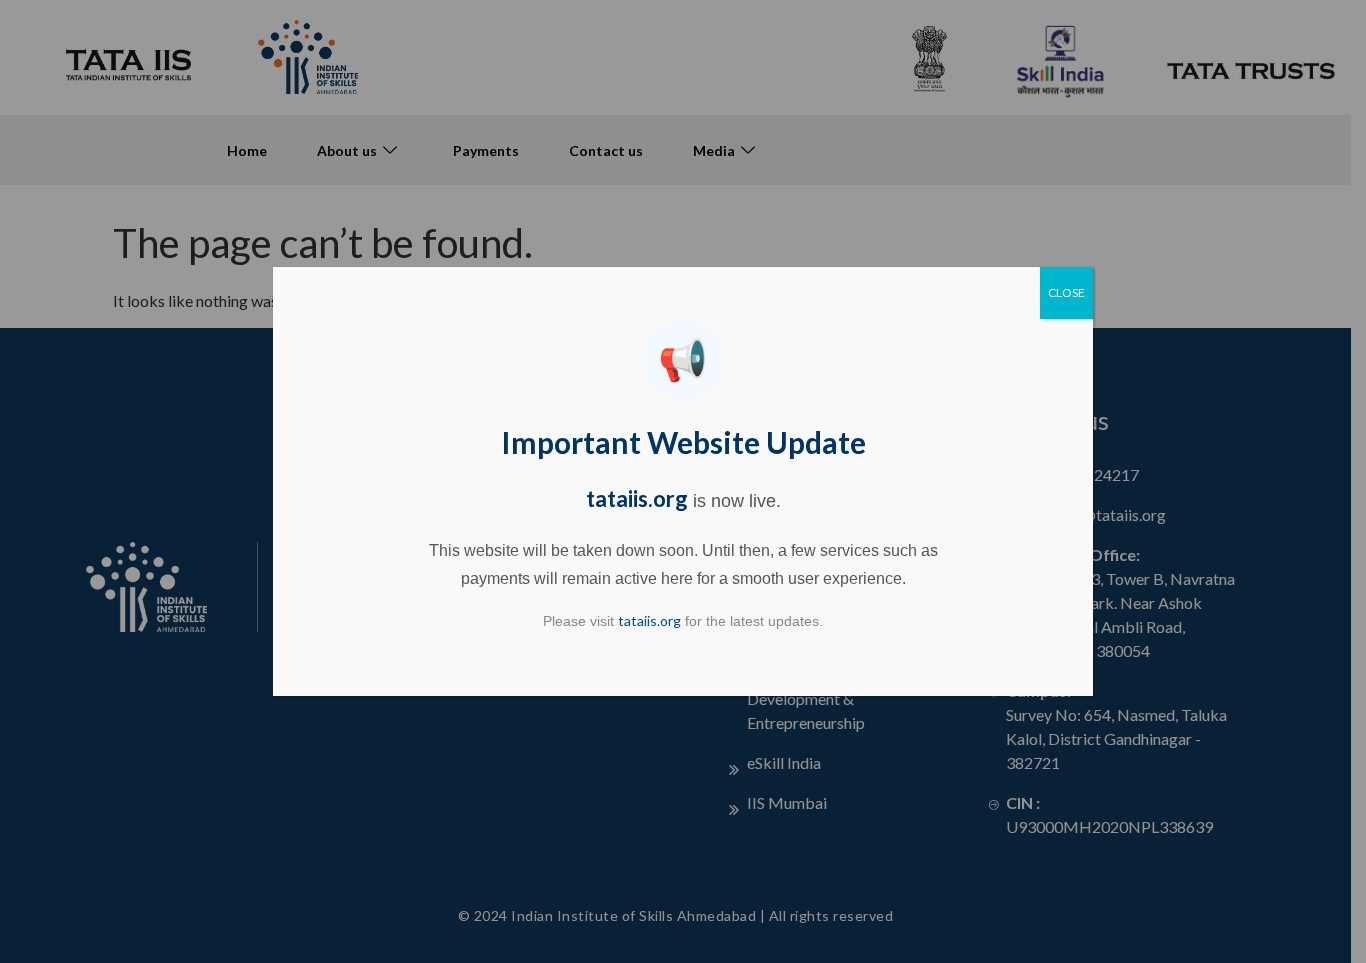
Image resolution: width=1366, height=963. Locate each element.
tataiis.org (637, 498)
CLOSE (1066, 292)
